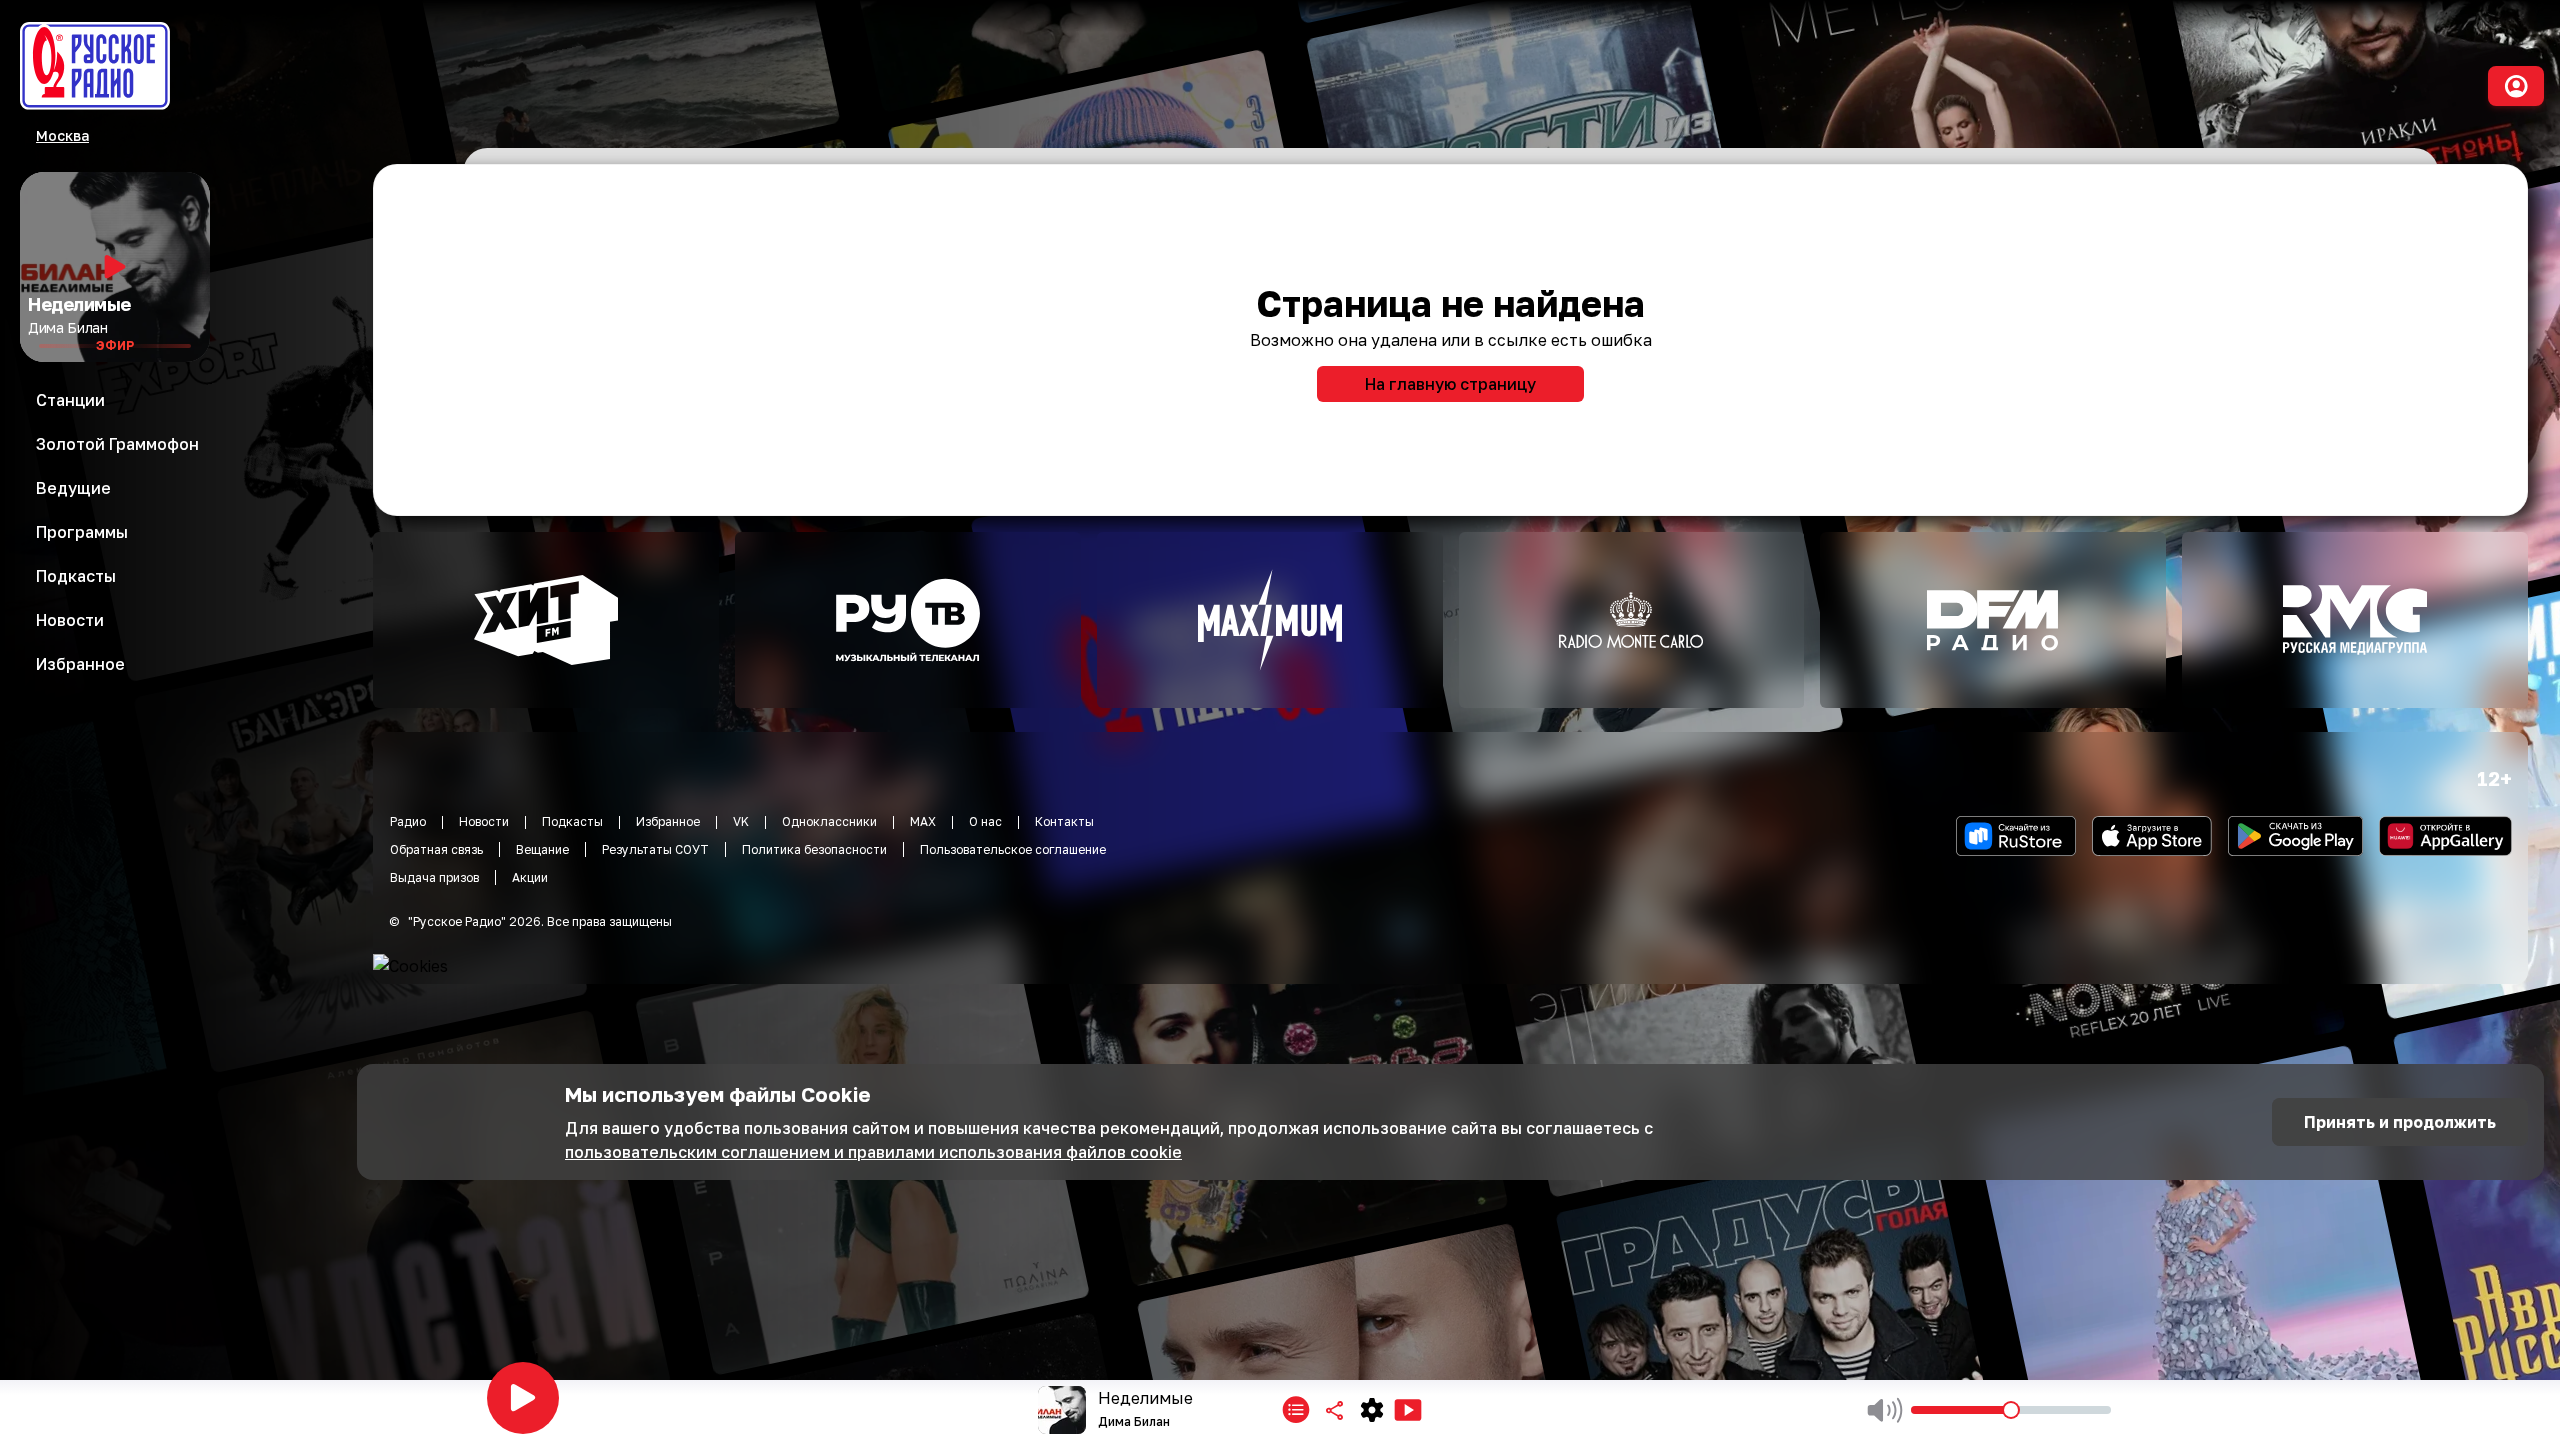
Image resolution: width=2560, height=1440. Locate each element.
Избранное (668, 821)
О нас (985, 821)
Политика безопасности (814, 849)
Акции (530, 877)
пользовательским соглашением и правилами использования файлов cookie (873, 1152)
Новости (484, 821)
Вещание (542, 849)
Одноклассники (829, 821)
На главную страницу (1450, 384)
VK (741, 821)
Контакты (1064, 821)
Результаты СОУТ (655, 849)
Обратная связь (436, 849)
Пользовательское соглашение (1013, 849)
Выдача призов (434, 877)
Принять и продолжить (2400, 1122)
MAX (923, 821)
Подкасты (572, 821)
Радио (408, 821)
